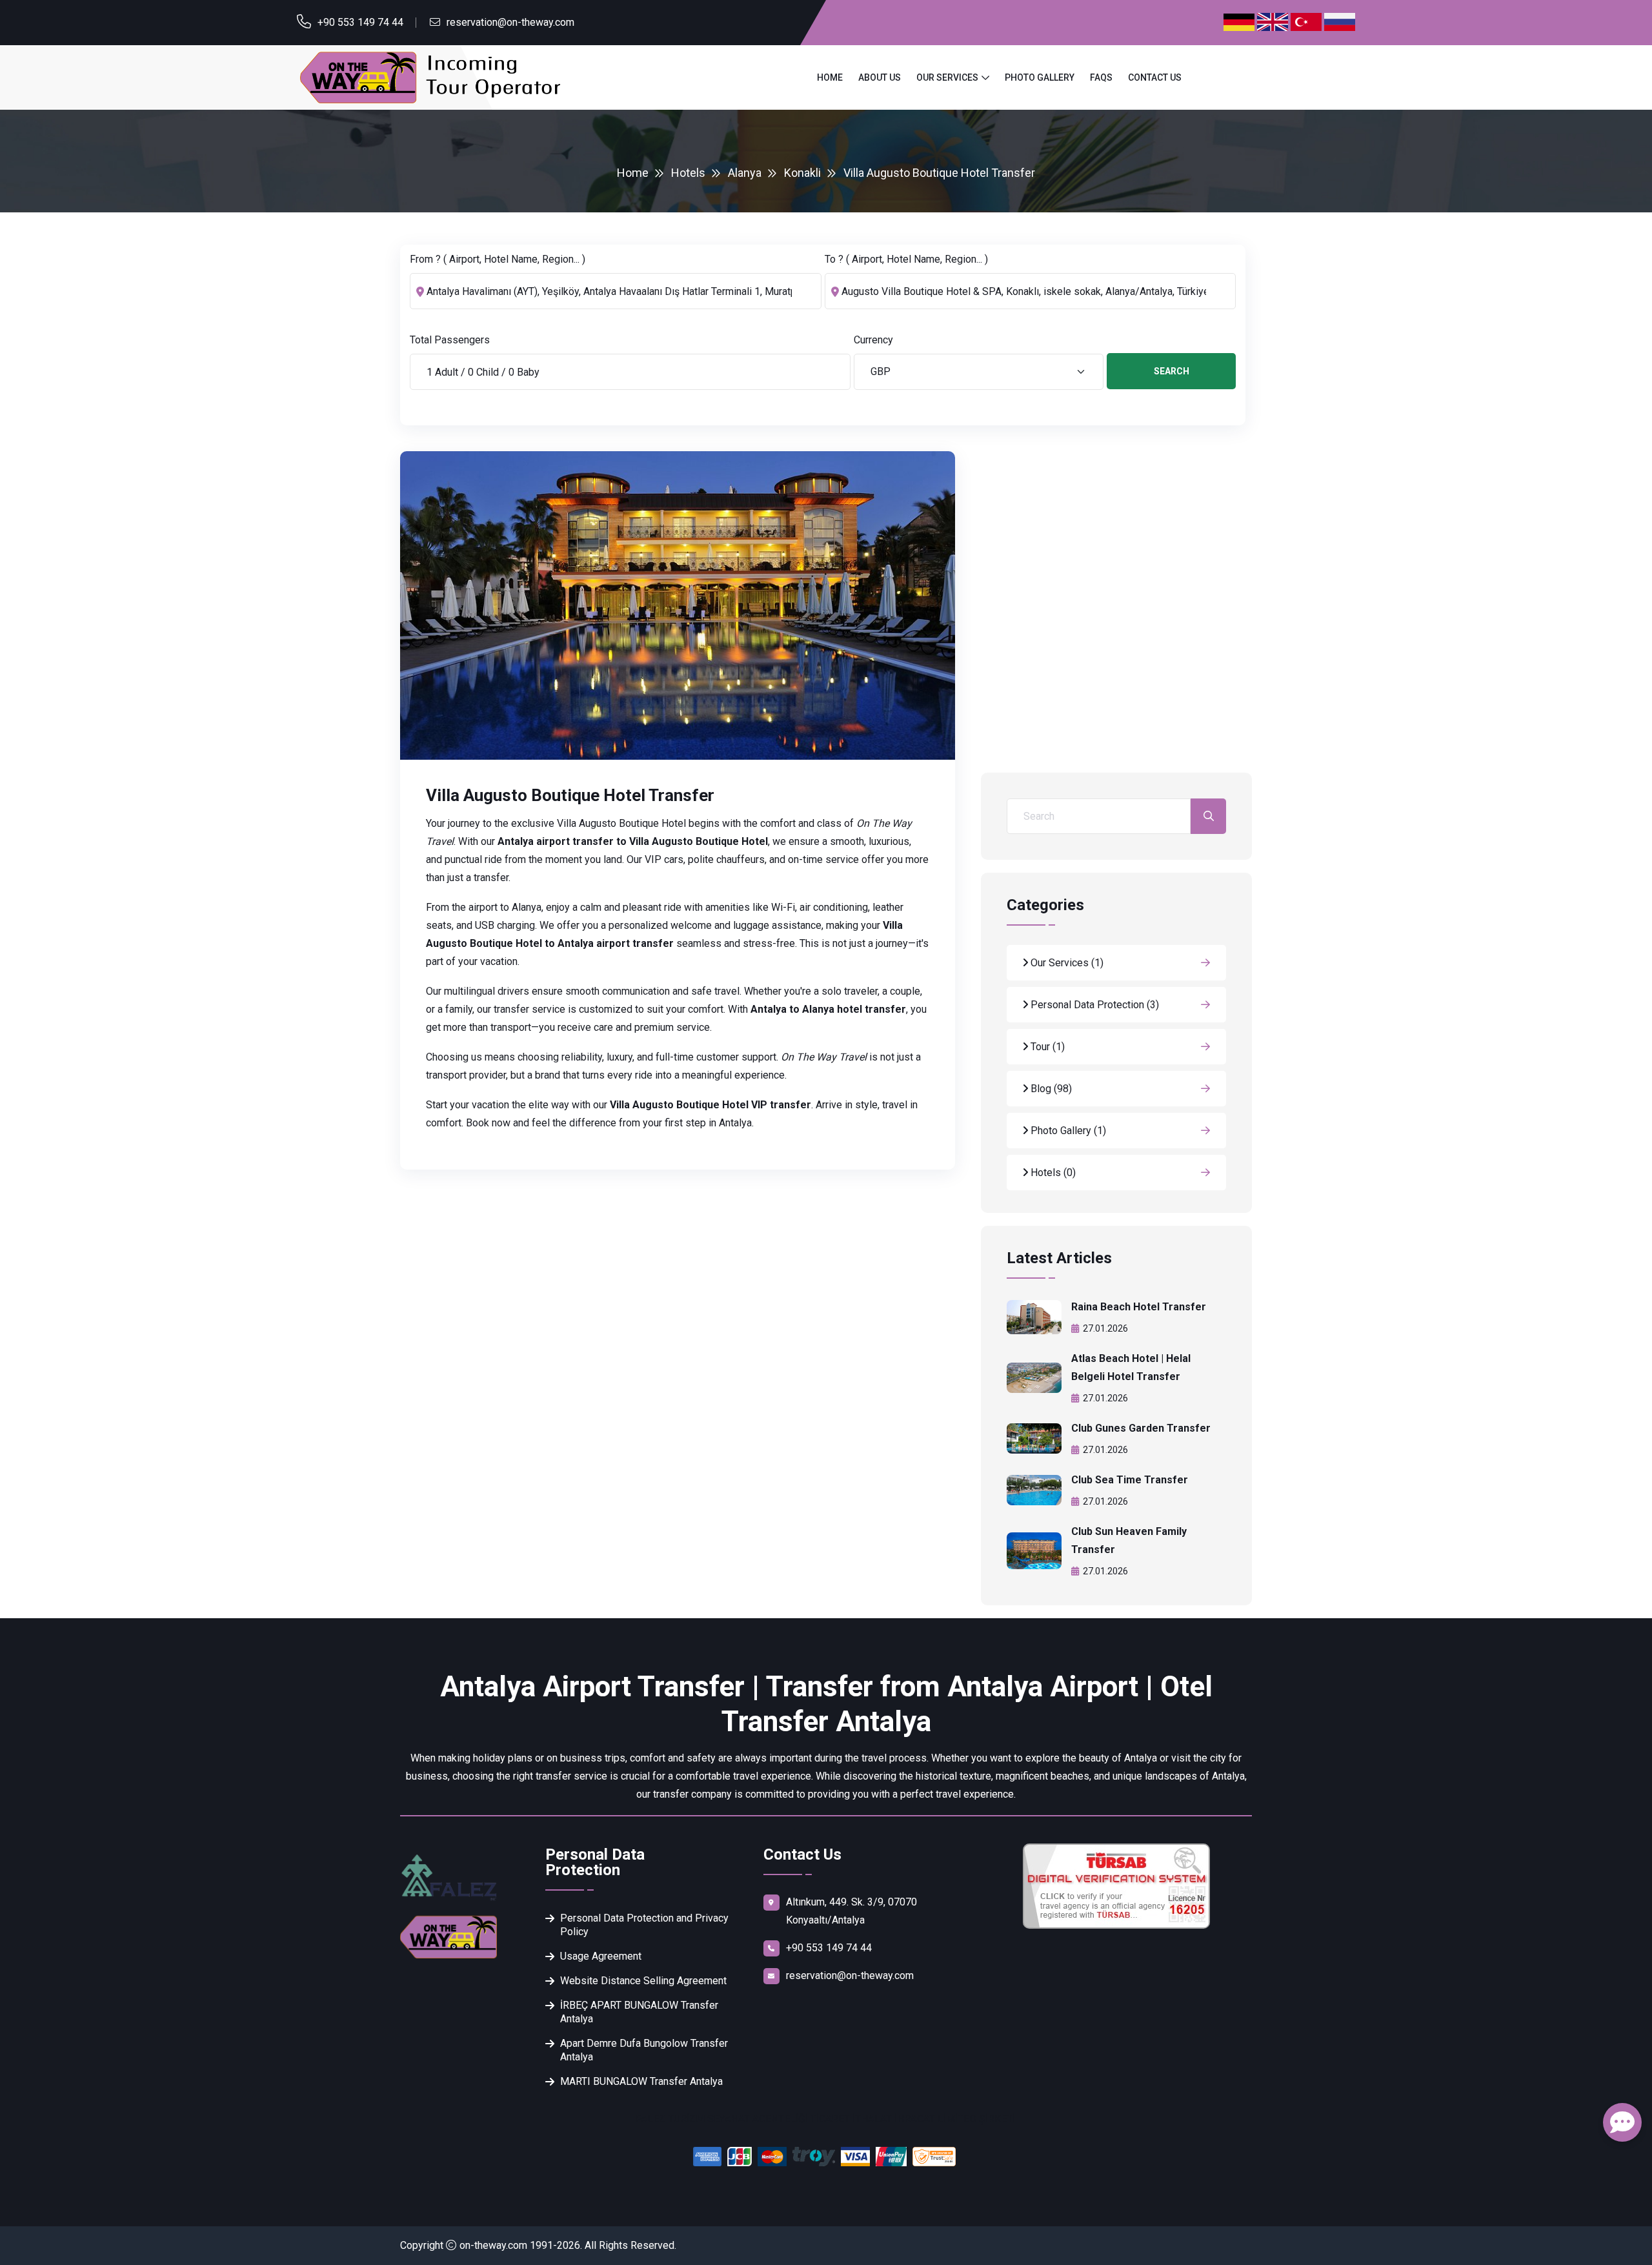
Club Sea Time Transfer (1130, 1480)
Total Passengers (450, 340)
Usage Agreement (601, 1956)
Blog (1050, 1089)
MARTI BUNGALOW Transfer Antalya (641, 2081)
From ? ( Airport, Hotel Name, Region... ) (498, 259)
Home (830, 77)
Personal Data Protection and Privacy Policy (644, 1925)
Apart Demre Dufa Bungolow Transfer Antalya (644, 2050)
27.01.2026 (1105, 1328)
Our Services (947, 77)
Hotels (688, 173)
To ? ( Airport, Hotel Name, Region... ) (906, 259)
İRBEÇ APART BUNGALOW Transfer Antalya (639, 2012)
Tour (1046, 1047)
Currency (873, 340)
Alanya (745, 173)
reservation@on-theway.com (510, 22)
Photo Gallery (1040, 77)
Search (1172, 371)
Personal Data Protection (1093, 1005)
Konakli (802, 173)
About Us (880, 77)
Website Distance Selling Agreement (643, 1981)
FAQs (1101, 77)
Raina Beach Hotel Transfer (1139, 1307)
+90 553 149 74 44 (360, 22)
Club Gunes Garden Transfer (1141, 1428)
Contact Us (1155, 77)
